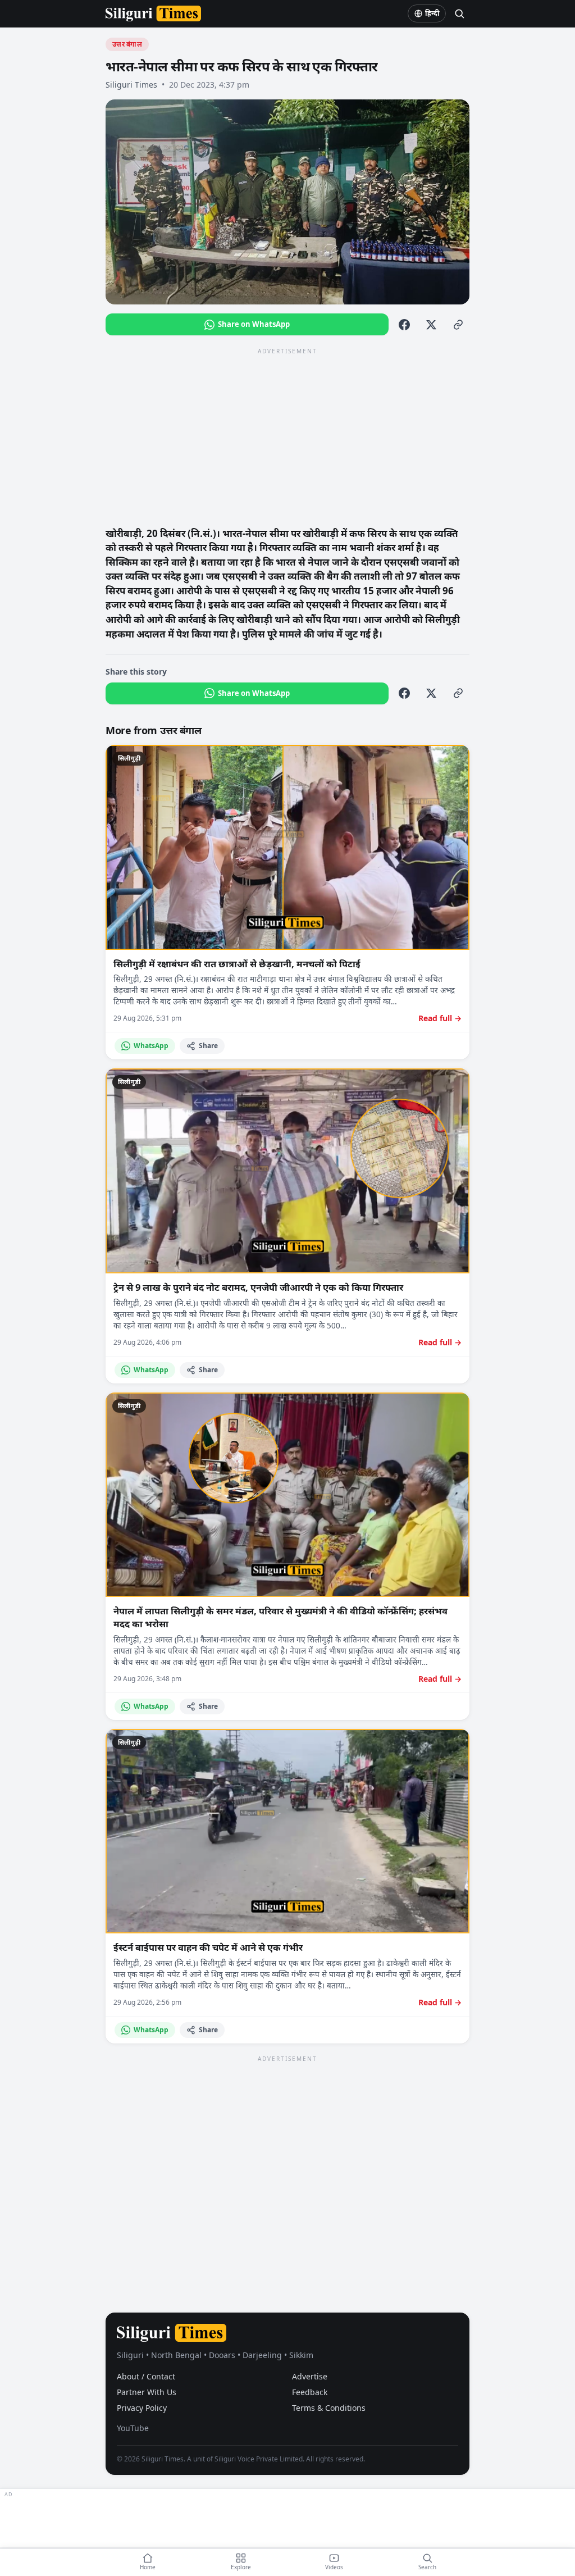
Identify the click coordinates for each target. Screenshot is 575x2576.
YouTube (133, 2428)
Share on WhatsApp (254, 324)
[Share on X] (431, 325)
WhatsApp (151, 1046)
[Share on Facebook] (404, 325)
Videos (334, 2567)
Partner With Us (147, 2392)
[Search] (459, 13)
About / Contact (146, 2376)
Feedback (310, 2392)
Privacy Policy (142, 2408)
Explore (241, 2567)
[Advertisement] (287, 436)
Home (148, 2567)
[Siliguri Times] (153, 13)
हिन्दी (432, 13)
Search (427, 2567)
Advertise (310, 2376)
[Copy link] (458, 325)
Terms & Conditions (329, 2408)
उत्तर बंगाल (127, 44)
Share (208, 1046)
